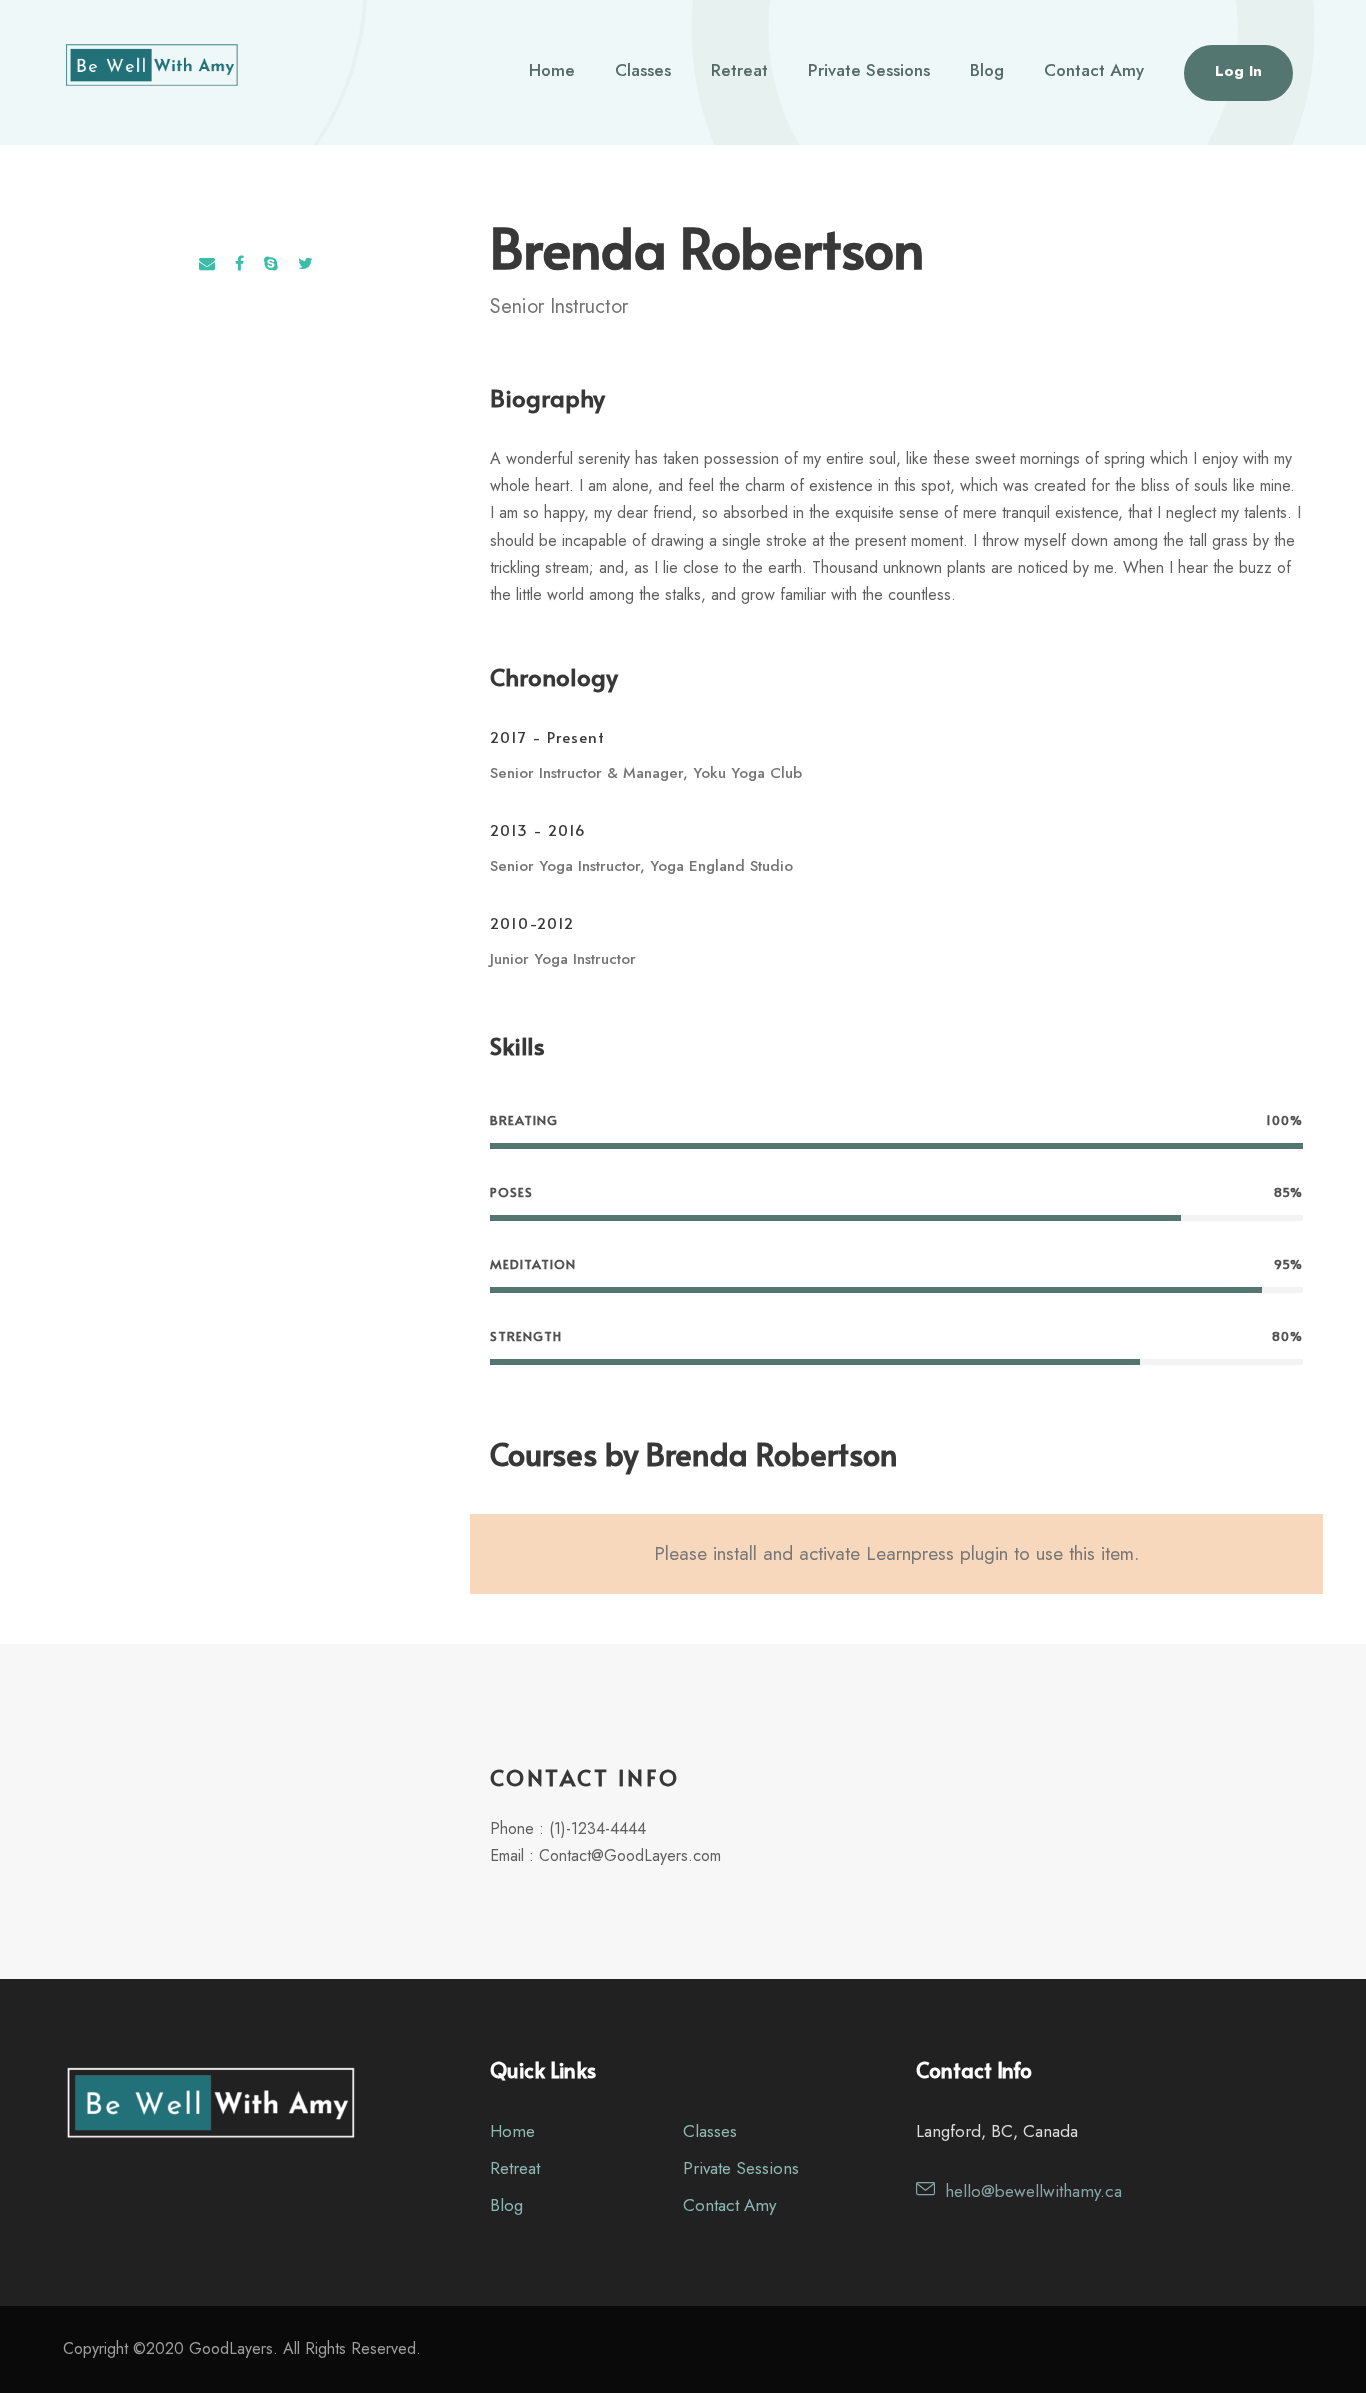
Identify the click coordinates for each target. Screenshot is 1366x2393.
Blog (987, 70)
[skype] (271, 263)
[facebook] (239, 263)
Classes (643, 70)
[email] (207, 263)
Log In (1238, 71)
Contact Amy (1094, 70)
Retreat (739, 70)
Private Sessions (869, 70)
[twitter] (305, 263)
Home (552, 70)
